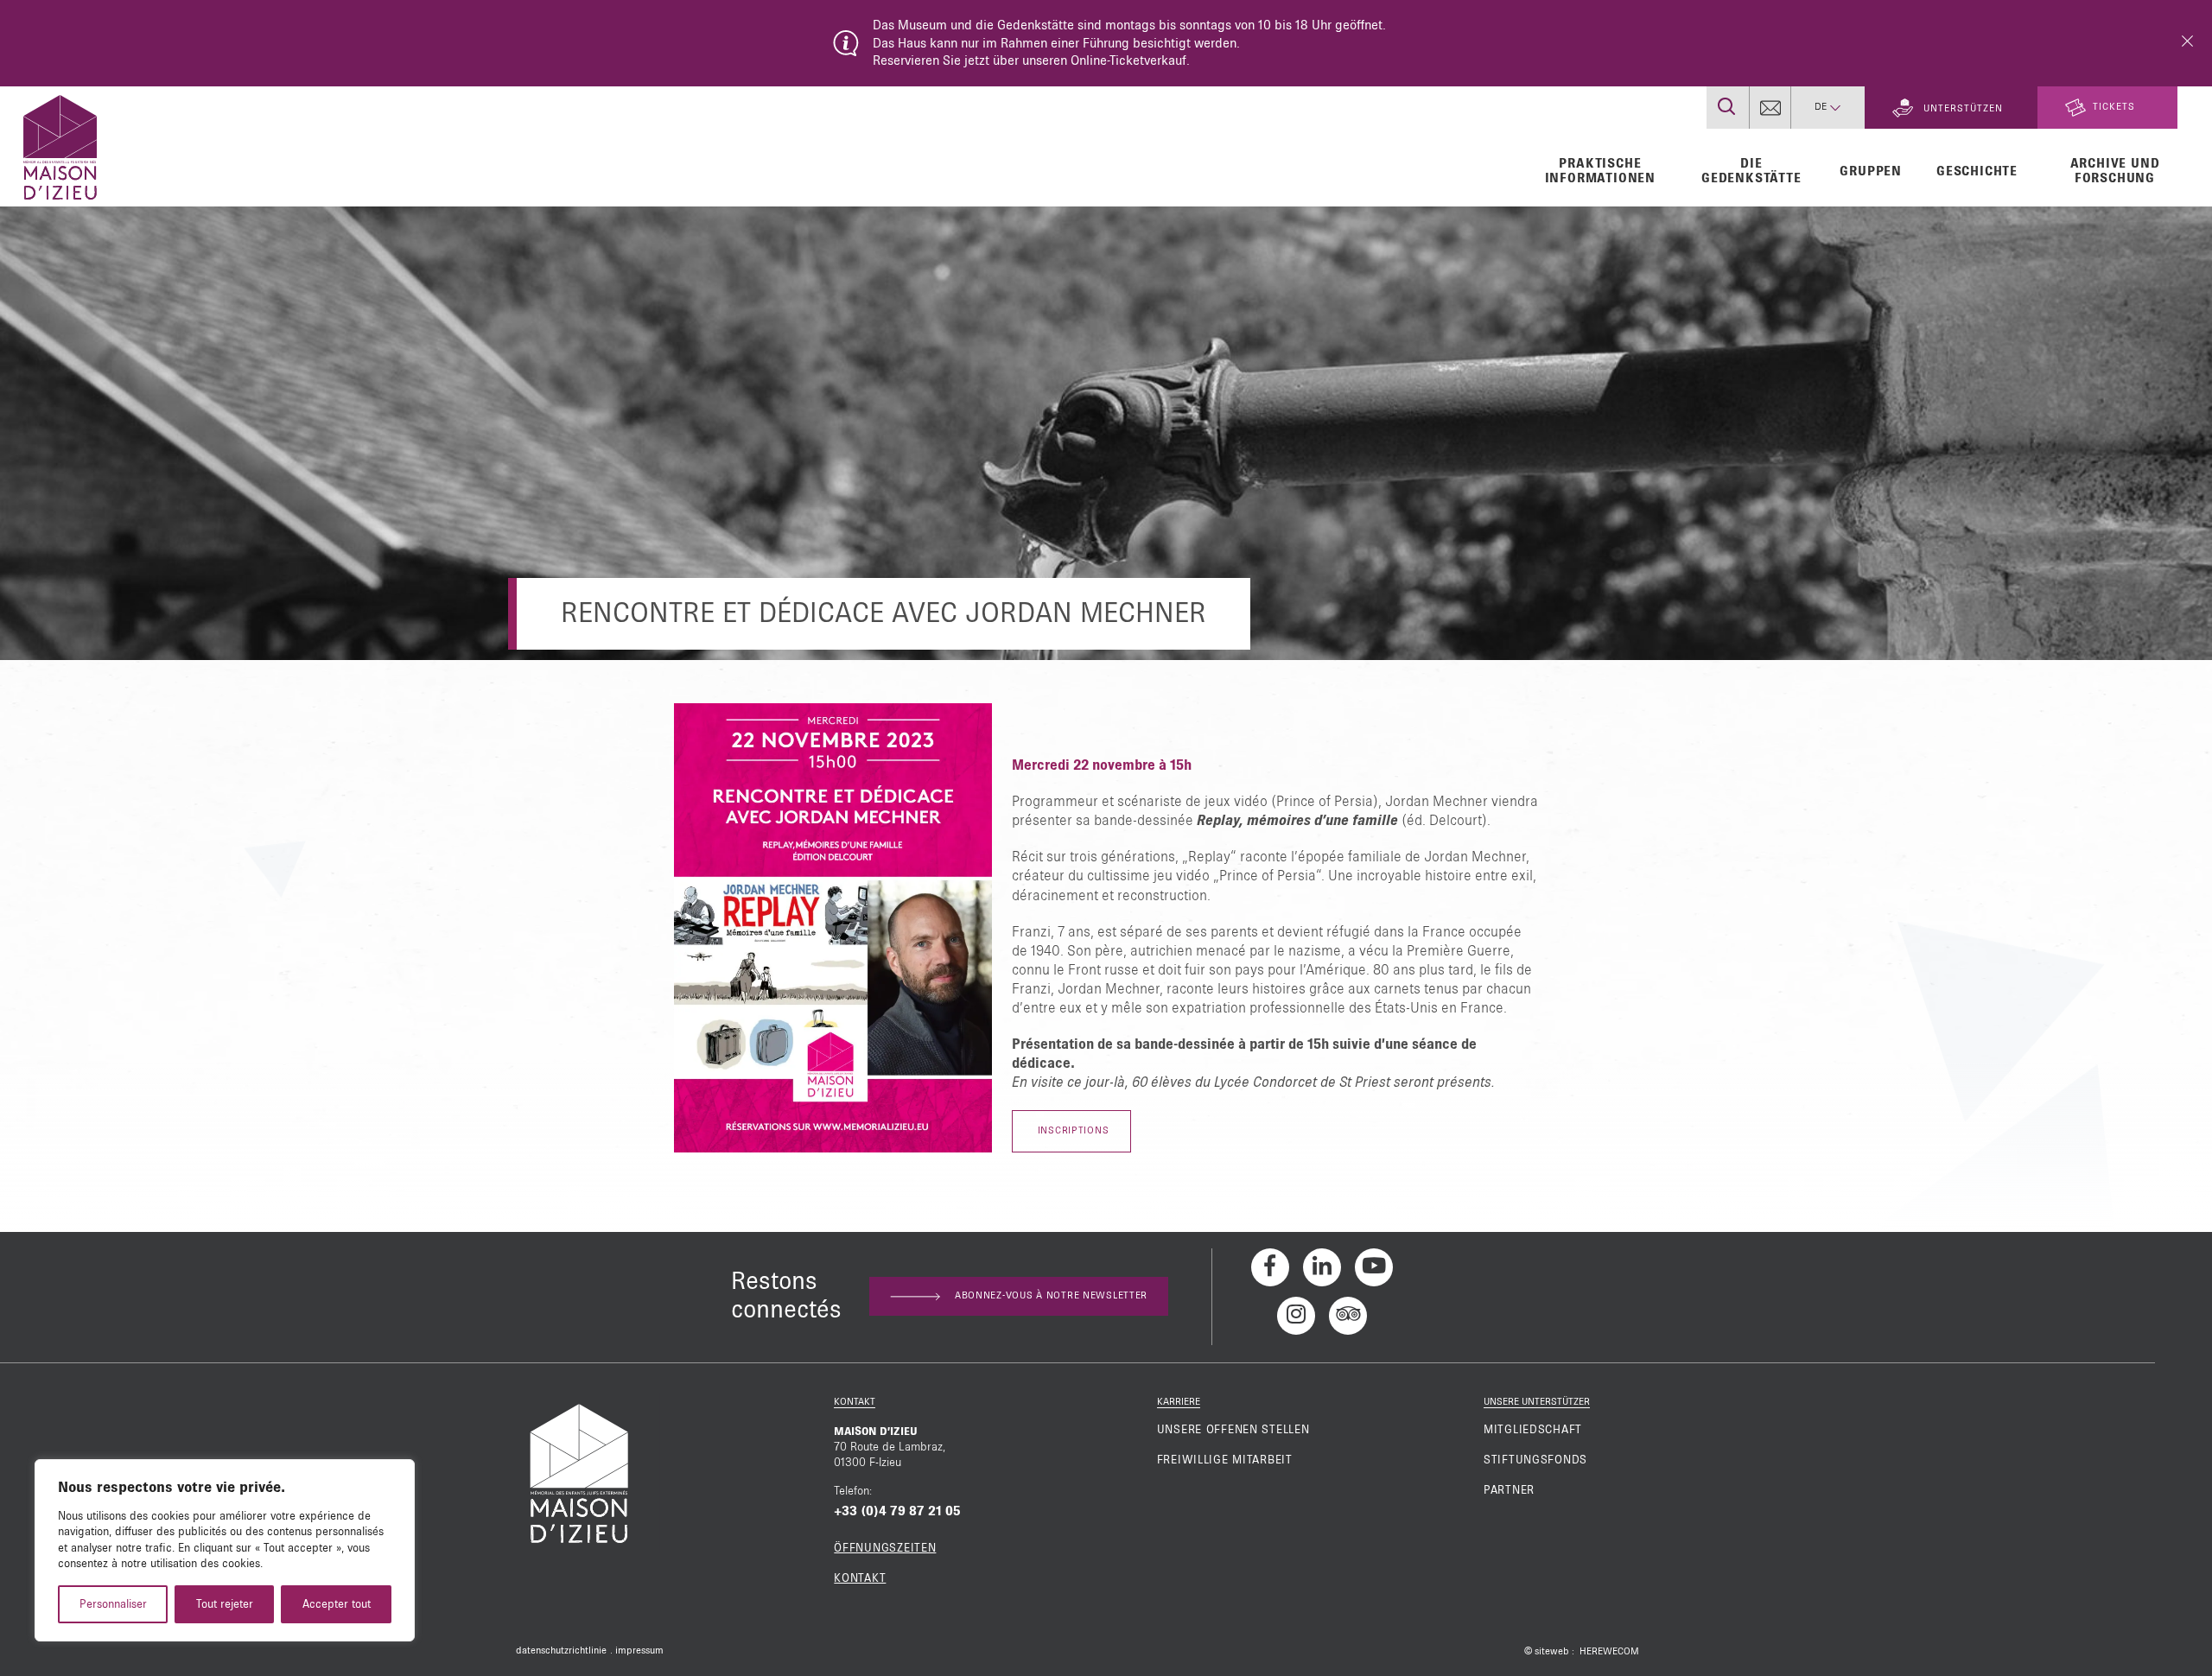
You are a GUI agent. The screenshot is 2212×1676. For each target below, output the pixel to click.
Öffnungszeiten (885, 1548)
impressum (639, 1651)
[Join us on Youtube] (1374, 1267)
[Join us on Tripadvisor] (1348, 1316)
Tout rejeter (225, 1604)
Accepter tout (337, 1604)
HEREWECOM (1609, 1652)
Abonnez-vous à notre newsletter (1051, 1296)
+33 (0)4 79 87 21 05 (897, 1511)
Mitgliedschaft (1533, 1430)
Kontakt (860, 1578)
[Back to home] (60, 145)
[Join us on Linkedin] (1322, 1267)
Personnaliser (113, 1604)
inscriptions (1071, 1131)
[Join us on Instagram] (1296, 1316)
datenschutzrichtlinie (561, 1651)
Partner (1509, 1490)
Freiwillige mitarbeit (1225, 1460)
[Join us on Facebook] (1270, 1267)
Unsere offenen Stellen (1233, 1430)
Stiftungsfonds (1535, 1460)
